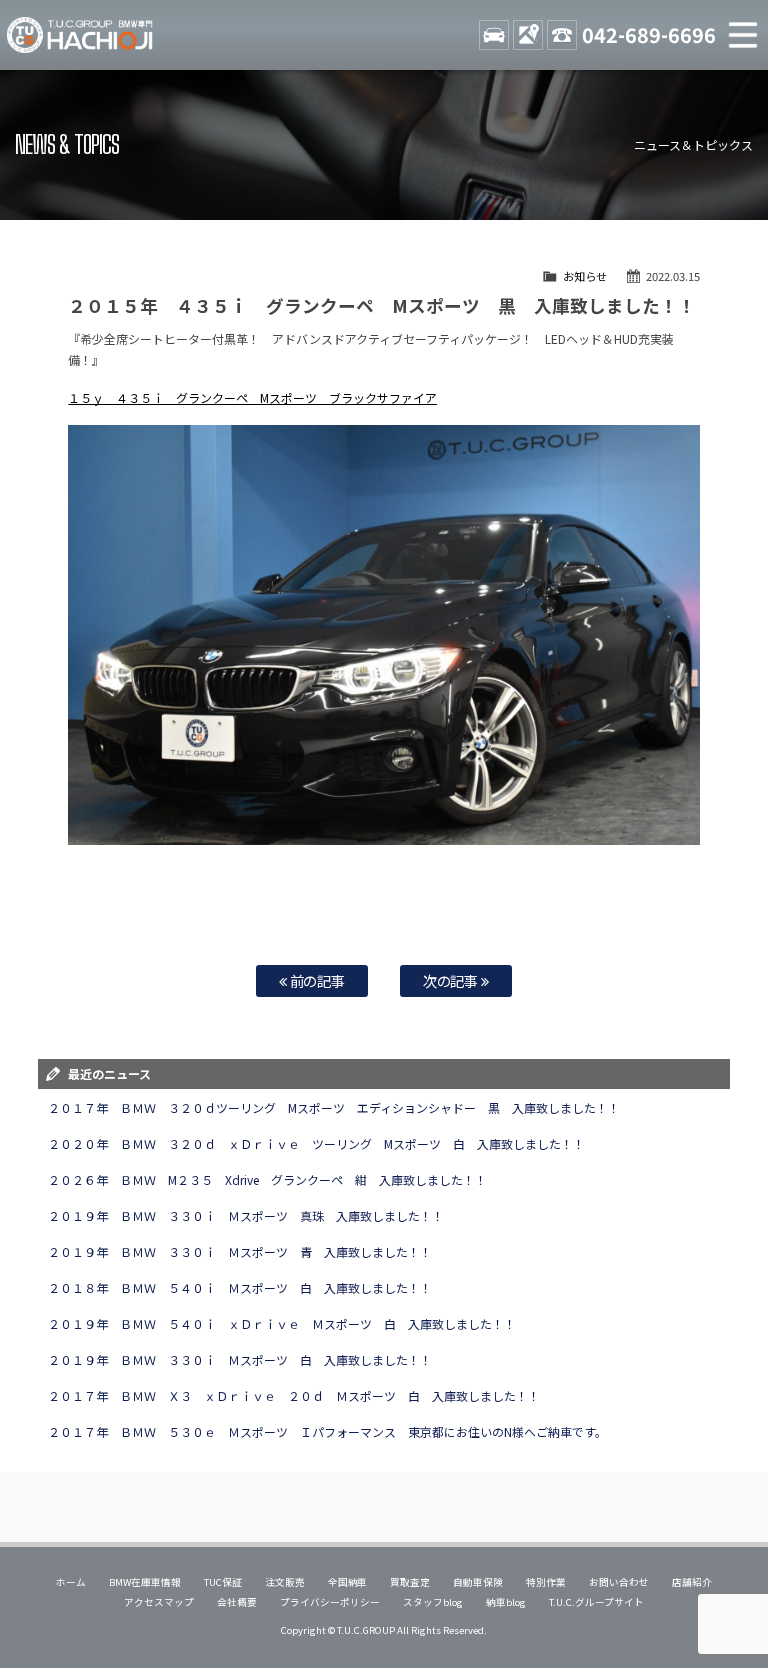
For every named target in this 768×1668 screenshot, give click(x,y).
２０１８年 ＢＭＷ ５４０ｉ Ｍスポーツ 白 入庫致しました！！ (240, 1287)
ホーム (71, 1582)
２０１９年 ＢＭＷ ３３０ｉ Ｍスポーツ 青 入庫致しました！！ (240, 1251)
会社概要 (237, 1602)
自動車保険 (478, 1582)
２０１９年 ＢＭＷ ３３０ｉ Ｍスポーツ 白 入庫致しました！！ (240, 1359)
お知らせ (585, 276)
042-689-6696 (649, 34)
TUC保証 (223, 1582)
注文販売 (285, 1582)
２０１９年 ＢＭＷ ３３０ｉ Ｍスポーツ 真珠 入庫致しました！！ (246, 1215)
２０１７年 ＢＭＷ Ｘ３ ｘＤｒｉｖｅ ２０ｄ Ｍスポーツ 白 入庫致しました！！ (294, 1395)
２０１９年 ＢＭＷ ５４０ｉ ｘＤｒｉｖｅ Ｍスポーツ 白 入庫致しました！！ (282, 1323)
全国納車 (348, 1582)
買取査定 (410, 1582)
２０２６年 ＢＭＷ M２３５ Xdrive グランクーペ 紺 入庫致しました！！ (267, 1179)
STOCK (494, 35)
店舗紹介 (692, 1582)
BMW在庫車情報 (145, 1582)
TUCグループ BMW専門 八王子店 (80, 35)
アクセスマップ (159, 1602)
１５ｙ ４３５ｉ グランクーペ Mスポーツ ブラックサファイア (252, 397)
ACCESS (528, 35)
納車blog (506, 1602)
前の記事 (316, 980)
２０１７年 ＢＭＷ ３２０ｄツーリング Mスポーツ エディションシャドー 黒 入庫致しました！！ (333, 1107)
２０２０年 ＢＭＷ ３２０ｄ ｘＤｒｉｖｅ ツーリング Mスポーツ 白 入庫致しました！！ (316, 1143)
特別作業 (546, 1582)
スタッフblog (433, 1602)
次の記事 (452, 980)
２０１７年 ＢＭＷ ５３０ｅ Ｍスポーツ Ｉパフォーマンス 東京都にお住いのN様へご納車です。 (327, 1431)
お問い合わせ (619, 1582)
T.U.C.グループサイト (596, 1602)
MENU (743, 35)
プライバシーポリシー (330, 1602)
